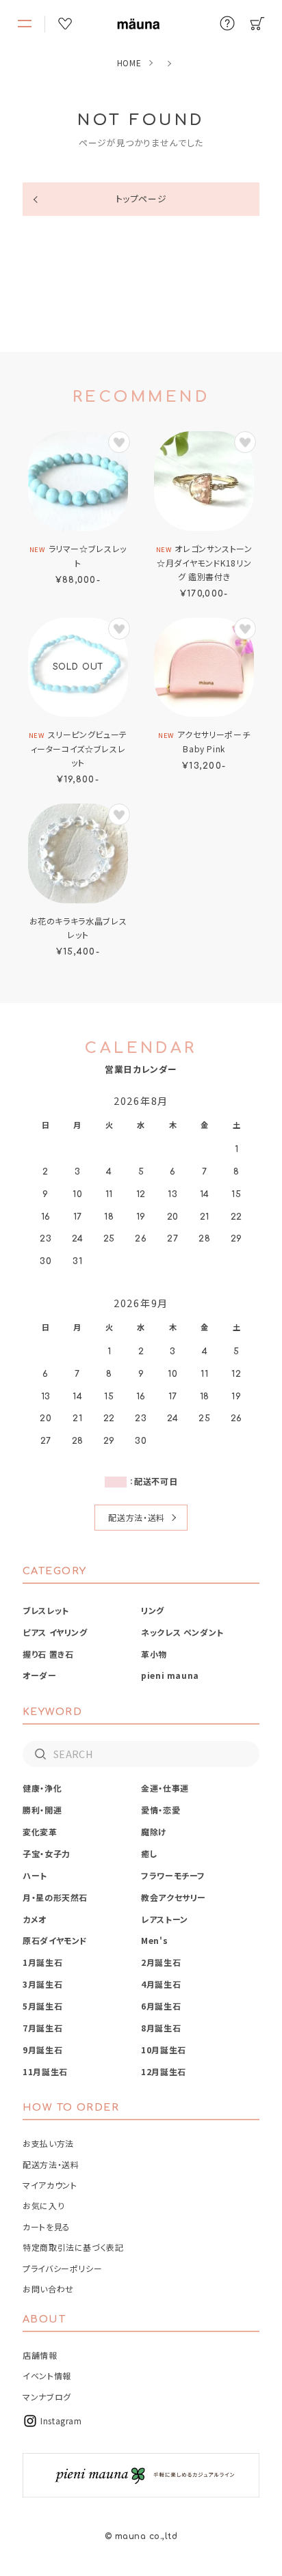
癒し (149, 1853)
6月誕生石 (161, 2006)
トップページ (141, 198)
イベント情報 (47, 2375)
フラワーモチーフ (173, 1875)
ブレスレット (46, 1610)
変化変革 (40, 1832)
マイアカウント (50, 2185)
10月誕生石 (164, 2050)
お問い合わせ (48, 2289)
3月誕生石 (42, 1984)
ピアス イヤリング (55, 1632)
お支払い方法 (48, 2143)
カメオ (35, 1919)
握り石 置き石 (48, 1654)
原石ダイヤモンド (55, 1940)
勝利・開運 (42, 1810)
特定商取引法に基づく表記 (73, 2247)
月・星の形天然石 (55, 1897)
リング (153, 1610)
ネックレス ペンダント (182, 1632)
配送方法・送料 (136, 1517)
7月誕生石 (42, 2028)
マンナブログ (47, 2397)
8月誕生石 (161, 2028)
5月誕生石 (42, 2006)
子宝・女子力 (47, 1853)
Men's (154, 1940)
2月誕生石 (161, 1962)
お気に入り (43, 2205)
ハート (35, 1875)
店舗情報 (40, 2355)
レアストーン (165, 1919)
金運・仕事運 (165, 1788)
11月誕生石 (45, 2071)
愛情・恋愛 (161, 1810)
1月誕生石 (42, 1962)
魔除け (154, 1832)
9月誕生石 (42, 2050)
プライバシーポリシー (62, 2268)
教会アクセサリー (174, 1897)
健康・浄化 (42, 1788)
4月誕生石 (161, 1984)
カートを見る (47, 2226)
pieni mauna (170, 1675)
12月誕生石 (164, 2071)
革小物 (154, 1654)
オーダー (40, 1675)
